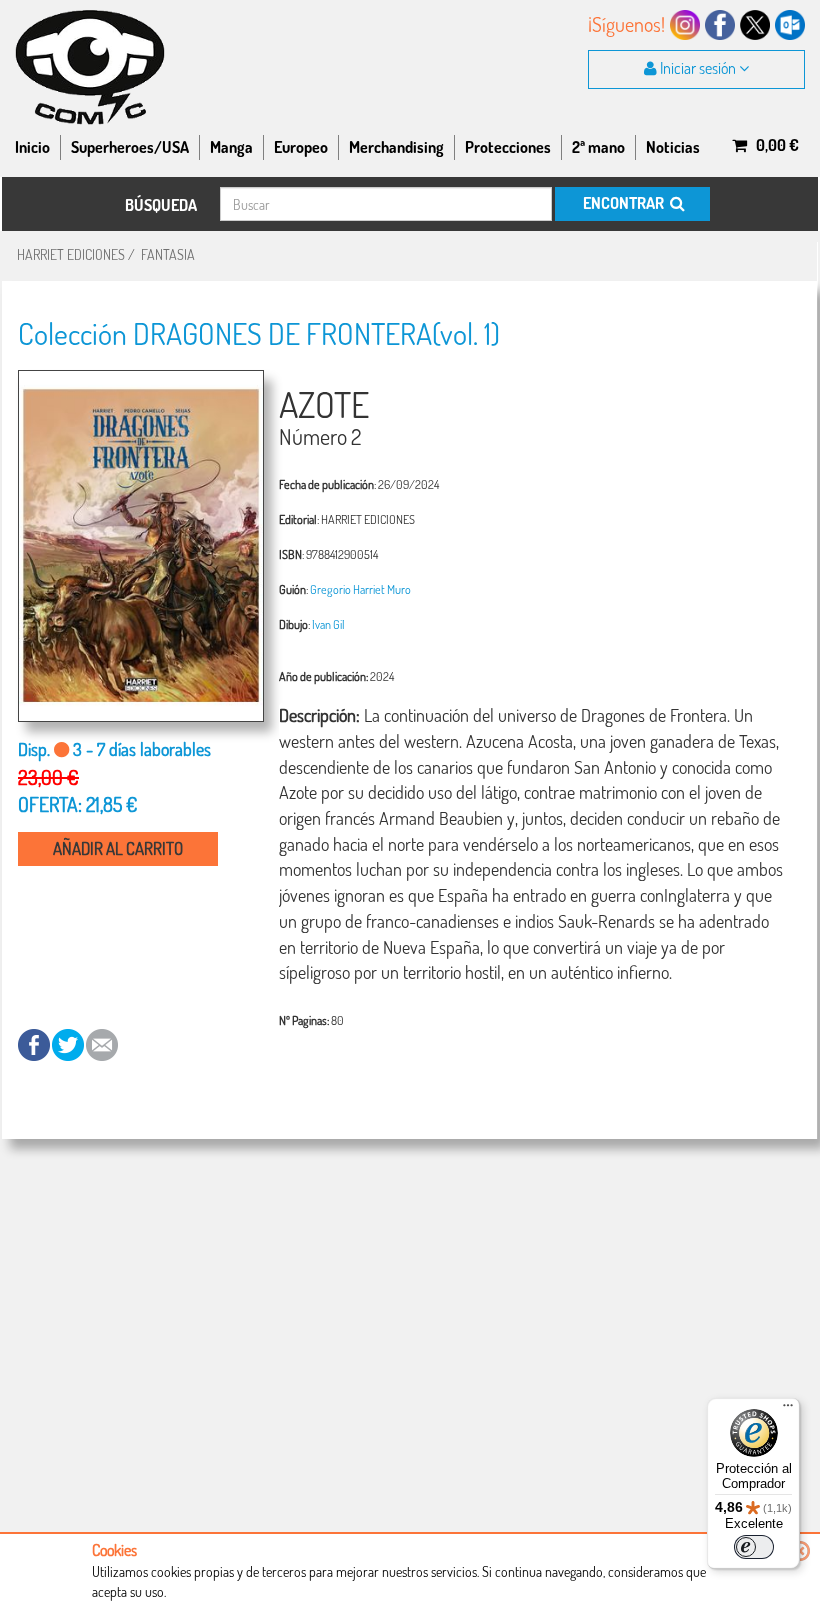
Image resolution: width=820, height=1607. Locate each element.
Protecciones (508, 147)
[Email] (102, 1043)
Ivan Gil (328, 624)
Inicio (32, 147)
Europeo (301, 147)
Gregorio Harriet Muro (360, 589)
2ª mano (598, 147)
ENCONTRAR (625, 203)
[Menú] (788, 1410)
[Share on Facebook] (35, 1043)
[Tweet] (69, 1043)
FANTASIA (168, 254)
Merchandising (396, 147)
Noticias (673, 147)
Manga (231, 147)
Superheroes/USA (130, 147)
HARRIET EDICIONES (71, 254)
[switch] (754, 1547)
